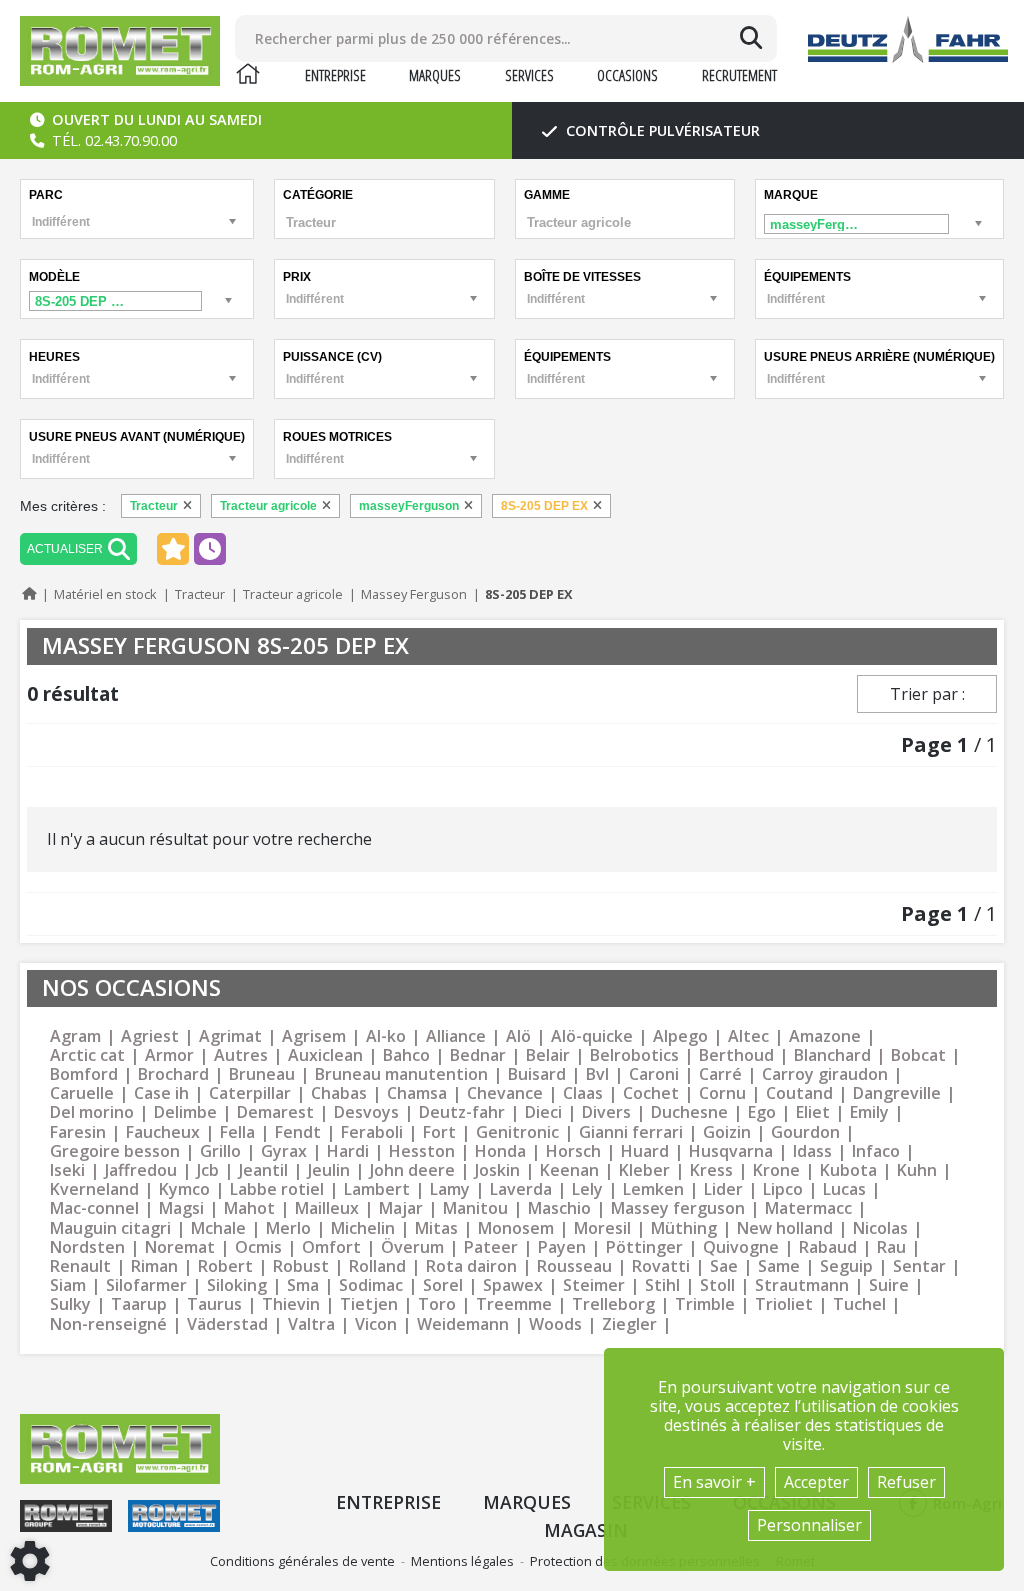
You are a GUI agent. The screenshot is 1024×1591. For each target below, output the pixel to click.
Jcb (208, 1170)
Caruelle (82, 1093)
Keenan (569, 1170)
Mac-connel (94, 1208)
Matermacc (808, 1208)
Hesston (422, 1151)
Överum (412, 1247)
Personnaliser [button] (809, 1525)
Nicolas (880, 1228)
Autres (241, 1055)
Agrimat (230, 1036)
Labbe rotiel (277, 1189)
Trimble (705, 1304)
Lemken (653, 1189)
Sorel (443, 1285)
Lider (723, 1189)
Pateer (491, 1247)
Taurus (214, 1304)
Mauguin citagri (110, 1228)
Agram (75, 1036)
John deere (412, 1170)
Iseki (67, 1170)
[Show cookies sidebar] (30, 1561)
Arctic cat (87, 1055)
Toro (437, 1304)
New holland (785, 1228)
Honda (500, 1151)
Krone (776, 1170)
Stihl (662, 1285)
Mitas (436, 1228)
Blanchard (832, 1055)
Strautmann (802, 1285)
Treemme (514, 1304)
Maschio (559, 1208)
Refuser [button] (906, 1482)
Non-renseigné (108, 1324)
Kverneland (94, 1189)
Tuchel (859, 1304)
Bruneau (262, 1074)
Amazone (825, 1036)
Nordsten (87, 1247)
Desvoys (366, 1112)
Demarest (275, 1112)
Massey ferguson (678, 1208)
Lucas (844, 1189)
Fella (237, 1132)
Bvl (597, 1074)
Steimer (594, 1285)
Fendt (298, 1132)
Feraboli (372, 1132)
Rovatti (661, 1266)
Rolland (377, 1266)
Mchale (218, 1228)
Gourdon (805, 1132)
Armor (169, 1055)
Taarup (139, 1304)
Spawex (513, 1285)
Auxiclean (325, 1055)
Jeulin (329, 1170)
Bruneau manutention (401, 1074)
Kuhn (917, 1170)
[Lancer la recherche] (751, 38)
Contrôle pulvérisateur (661, 130)
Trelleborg (613, 1304)
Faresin (78, 1132)
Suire (889, 1285)
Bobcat (918, 1055)
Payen (562, 1247)
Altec (748, 1036)
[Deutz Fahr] (908, 39)
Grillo (220, 1151)
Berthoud (736, 1055)
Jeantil (263, 1170)
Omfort (331, 1247)
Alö (518, 1036)
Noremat (180, 1247)
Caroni (654, 1074)
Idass (812, 1151)
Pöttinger (644, 1247)
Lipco (783, 1189)
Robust (301, 1266)
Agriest (150, 1036)
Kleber (644, 1170)
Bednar (478, 1055)
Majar (401, 1208)
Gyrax (284, 1151)
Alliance (456, 1036)
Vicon (376, 1324)
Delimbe (185, 1112)
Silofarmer (146, 1285)
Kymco (184, 1189)
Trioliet (784, 1304)
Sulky (70, 1304)
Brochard (173, 1074)
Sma (303, 1285)
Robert (225, 1266)
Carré (720, 1074)
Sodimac (371, 1285)
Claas (583, 1093)
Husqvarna (731, 1151)
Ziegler (629, 1324)
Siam (68, 1285)
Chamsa (417, 1093)
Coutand (799, 1093)
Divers (606, 1112)
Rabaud (828, 1247)
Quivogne (741, 1247)
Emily (869, 1112)
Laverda (521, 1189)
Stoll (717, 1285)
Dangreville (897, 1093)
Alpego (680, 1036)
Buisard (537, 1074)
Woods (555, 1324)
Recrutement (739, 75)
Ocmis (258, 1247)
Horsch (573, 1151)
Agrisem (314, 1036)
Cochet (651, 1093)
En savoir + (714, 1482)
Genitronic (517, 1132)
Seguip (846, 1266)
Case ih (161, 1093)
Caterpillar (250, 1093)
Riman (154, 1266)
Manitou (475, 1208)
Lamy (450, 1189)
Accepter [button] (816, 1482)
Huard (645, 1151)
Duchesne (689, 1112)
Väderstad (227, 1324)
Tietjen (369, 1304)
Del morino (92, 1112)
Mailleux (327, 1208)
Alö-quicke (592, 1036)
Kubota (848, 1170)
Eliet (813, 1112)
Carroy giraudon (825, 1074)
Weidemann (463, 1324)
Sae (724, 1266)
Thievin (291, 1304)
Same (779, 1266)
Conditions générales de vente (302, 1561)
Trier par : (927, 694)
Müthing (684, 1228)
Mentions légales (462, 1561)
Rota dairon (471, 1266)
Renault (80, 1266)
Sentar (919, 1266)
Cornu (722, 1093)
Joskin (497, 1170)
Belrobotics (634, 1055)
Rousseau (574, 1266)
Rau (891, 1247)
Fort (439, 1132)
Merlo (288, 1228)
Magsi (181, 1208)
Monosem (516, 1228)
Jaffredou (141, 1170)
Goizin (727, 1132)
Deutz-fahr (462, 1112)
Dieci (543, 1112)
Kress (711, 1170)
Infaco (876, 1151)
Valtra (311, 1324)
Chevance (505, 1093)
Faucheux (163, 1132)
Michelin (363, 1228)
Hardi (348, 1151)
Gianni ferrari (631, 1132)
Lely (587, 1189)
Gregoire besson (115, 1151)
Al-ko (386, 1036)
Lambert (377, 1189)
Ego (762, 1112)
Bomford (84, 1074)
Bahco (406, 1055)
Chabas (339, 1093)
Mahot (249, 1208)
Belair (548, 1055)
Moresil (602, 1228)
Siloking (237, 1285)
